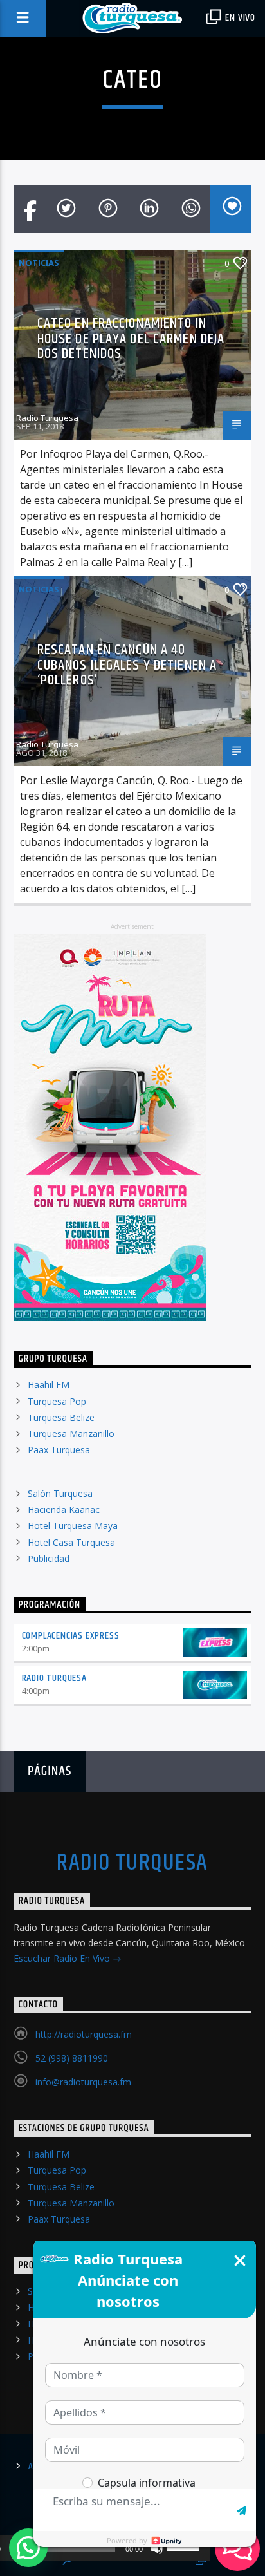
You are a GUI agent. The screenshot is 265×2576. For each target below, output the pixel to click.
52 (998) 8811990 (72, 2058)
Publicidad (49, 1558)
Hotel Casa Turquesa (71, 1542)
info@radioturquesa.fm (83, 2082)
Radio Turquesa (47, 418)
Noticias (39, 263)
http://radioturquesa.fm (84, 2034)
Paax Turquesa (59, 1450)
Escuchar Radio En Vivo (63, 1958)
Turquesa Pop (57, 1401)
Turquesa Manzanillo (71, 1434)
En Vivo (239, 18)
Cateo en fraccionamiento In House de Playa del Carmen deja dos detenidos (131, 339)
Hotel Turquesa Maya (73, 1526)
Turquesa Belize (61, 1417)
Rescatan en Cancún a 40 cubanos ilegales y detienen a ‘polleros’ (127, 665)
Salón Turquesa (60, 1493)
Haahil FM (49, 1385)
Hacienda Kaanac (64, 1509)
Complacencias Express (71, 1636)
